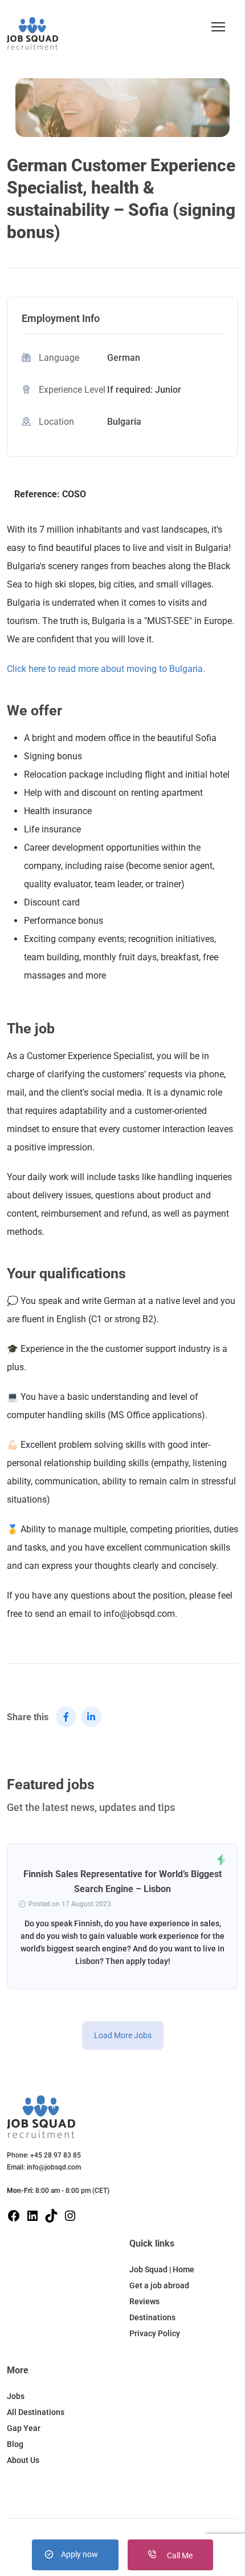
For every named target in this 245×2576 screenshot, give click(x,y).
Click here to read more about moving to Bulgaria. (106, 669)
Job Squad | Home (162, 2269)
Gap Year (24, 2428)
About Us (23, 2460)
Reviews (144, 2301)
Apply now (79, 2554)
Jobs (16, 2396)
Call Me (179, 2555)
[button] (218, 27)
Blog (15, 2444)
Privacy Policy (155, 2333)
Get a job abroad (159, 2285)
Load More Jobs (123, 2035)
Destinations (152, 2317)
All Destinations (36, 2412)
